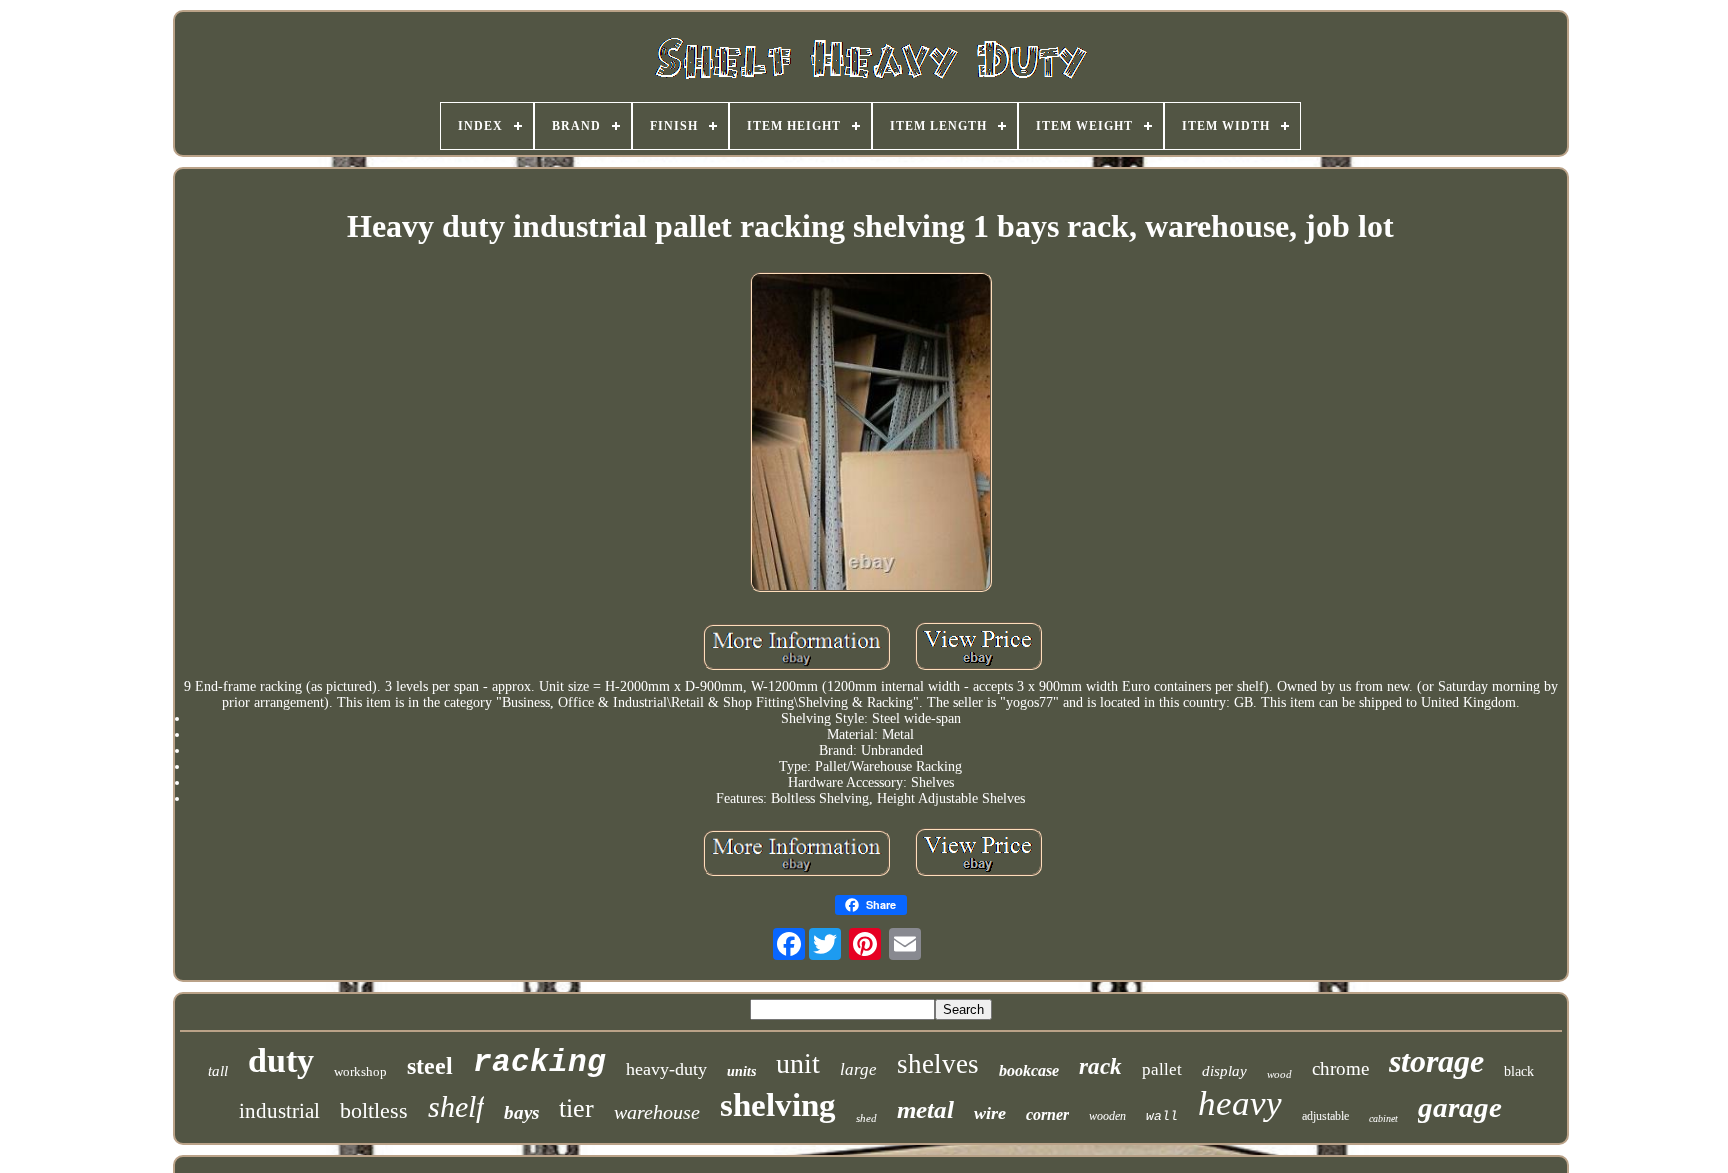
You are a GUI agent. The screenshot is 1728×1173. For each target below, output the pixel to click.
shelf (456, 1106)
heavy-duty (666, 1069)
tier (576, 1108)
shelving (778, 1105)
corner (1047, 1114)
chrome (1340, 1068)
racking (539, 1062)
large (858, 1069)
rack (1100, 1066)
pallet (1162, 1069)
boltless (374, 1110)
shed (866, 1118)
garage (1460, 1107)
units (741, 1071)
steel (430, 1066)
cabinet (1383, 1118)
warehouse (657, 1112)
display (1224, 1071)
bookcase (1029, 1070)
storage (1436, 1061)
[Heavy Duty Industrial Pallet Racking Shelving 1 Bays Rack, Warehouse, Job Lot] (871, 434)
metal (925, 1109)
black (1519, 1071)
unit (798, 1063)
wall (1162, 1116)
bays (521, 1112)
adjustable (1325, 1116)
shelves (938, 1064)
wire (990, 1113)
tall (218, 1071)
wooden (1107, 1116)
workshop (360, 1071)
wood (1279, 1074)
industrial (279, 1111)
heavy (1240, 1103)
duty (281, 1060)
